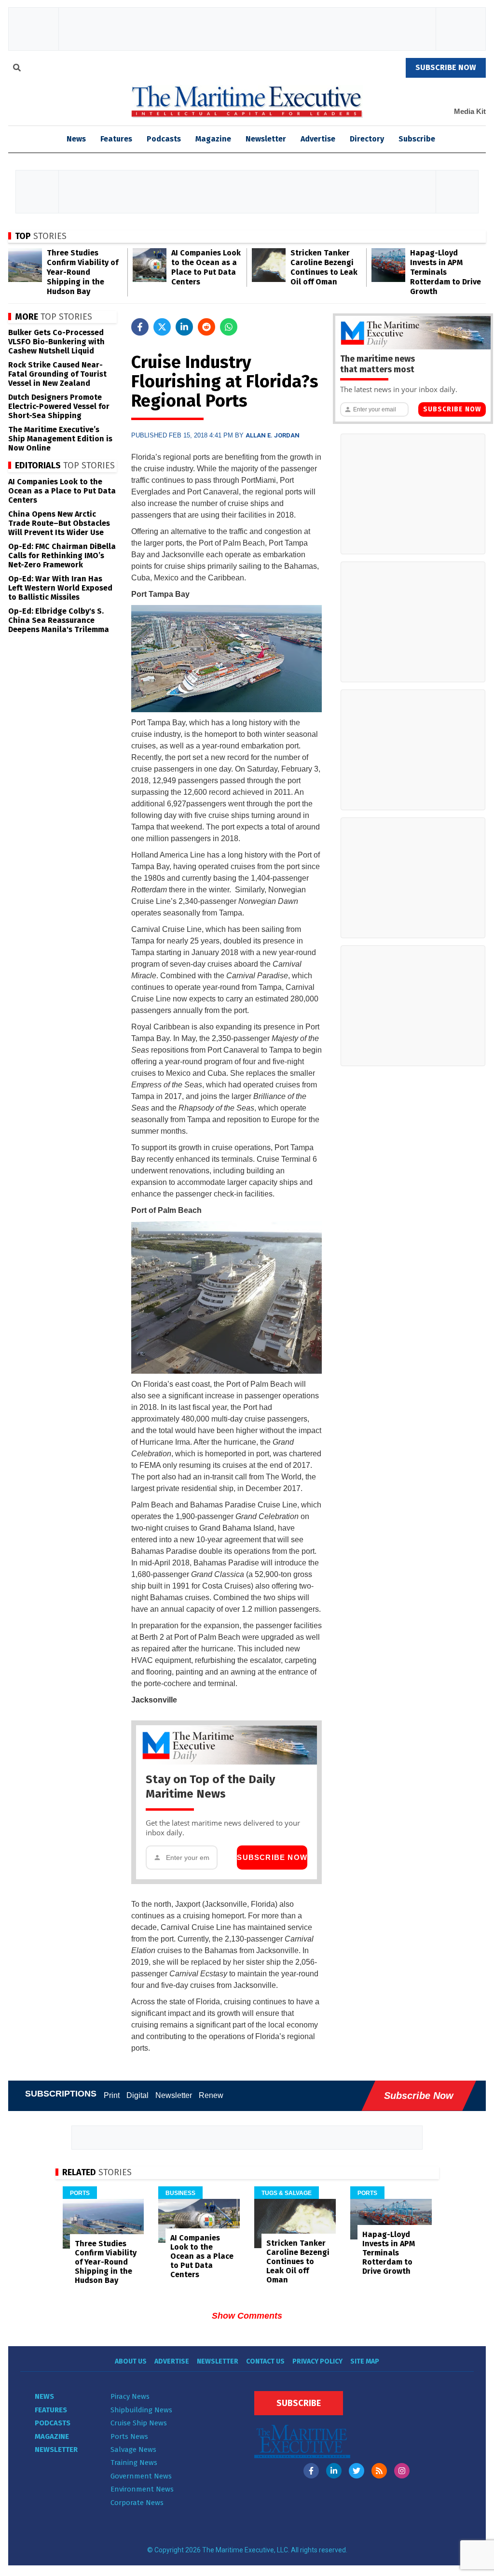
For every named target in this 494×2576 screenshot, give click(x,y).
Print (112, 2095)
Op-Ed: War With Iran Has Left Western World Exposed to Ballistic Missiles (60, 588)
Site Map (365, 2361)
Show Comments (247, 2316)
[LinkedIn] (334, 2471)
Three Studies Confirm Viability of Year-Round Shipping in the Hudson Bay (82, 272)
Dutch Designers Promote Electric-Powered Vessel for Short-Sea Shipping (59, 406)
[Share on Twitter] (162, 327)
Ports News (129, 2436)
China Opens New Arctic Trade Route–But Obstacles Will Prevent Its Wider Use (59, 523)
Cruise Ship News (139, 2423)
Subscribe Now (272, 1857)
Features (116, 139)
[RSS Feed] (379, 2471)
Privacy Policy (317, 2361)
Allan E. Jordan (273, 435)
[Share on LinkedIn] (184, 327)
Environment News (142, 2489)
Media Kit (470, 111)
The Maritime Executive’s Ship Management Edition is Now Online (60, 439)
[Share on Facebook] (140, 327)
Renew (211, 2095)
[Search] (17, 69)
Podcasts (164, 139)
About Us (131, 2361)
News (44, 2396)
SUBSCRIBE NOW (446, 67)
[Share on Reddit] (206, 327)
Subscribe (417, 139)
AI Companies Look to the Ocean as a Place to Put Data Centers (206, 267)
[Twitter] (357, 2471)
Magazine (213, 139)
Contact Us (265, 2361)
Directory (367, 139)
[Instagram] (402, 2471)
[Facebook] (311, 2471)
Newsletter (266, 139)
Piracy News (130, 2396)
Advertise (318, 139)
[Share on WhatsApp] (229, 327)
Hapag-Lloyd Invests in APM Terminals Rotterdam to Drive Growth (446, 272)
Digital (137, 2095)
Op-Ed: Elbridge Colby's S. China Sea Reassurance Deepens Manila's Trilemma (59, 620)
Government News (141, 2476)
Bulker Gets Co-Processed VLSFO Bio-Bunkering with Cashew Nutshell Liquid (56, 342)
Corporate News (137, 2503)
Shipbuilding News (141, 2410)
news (76, 139)
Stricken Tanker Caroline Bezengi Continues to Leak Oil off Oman (324, 267)
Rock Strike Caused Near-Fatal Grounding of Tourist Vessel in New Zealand (57, 374)
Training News (134, 2463)
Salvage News (133, 2449)
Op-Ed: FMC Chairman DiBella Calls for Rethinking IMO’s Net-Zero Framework (62, 556)
